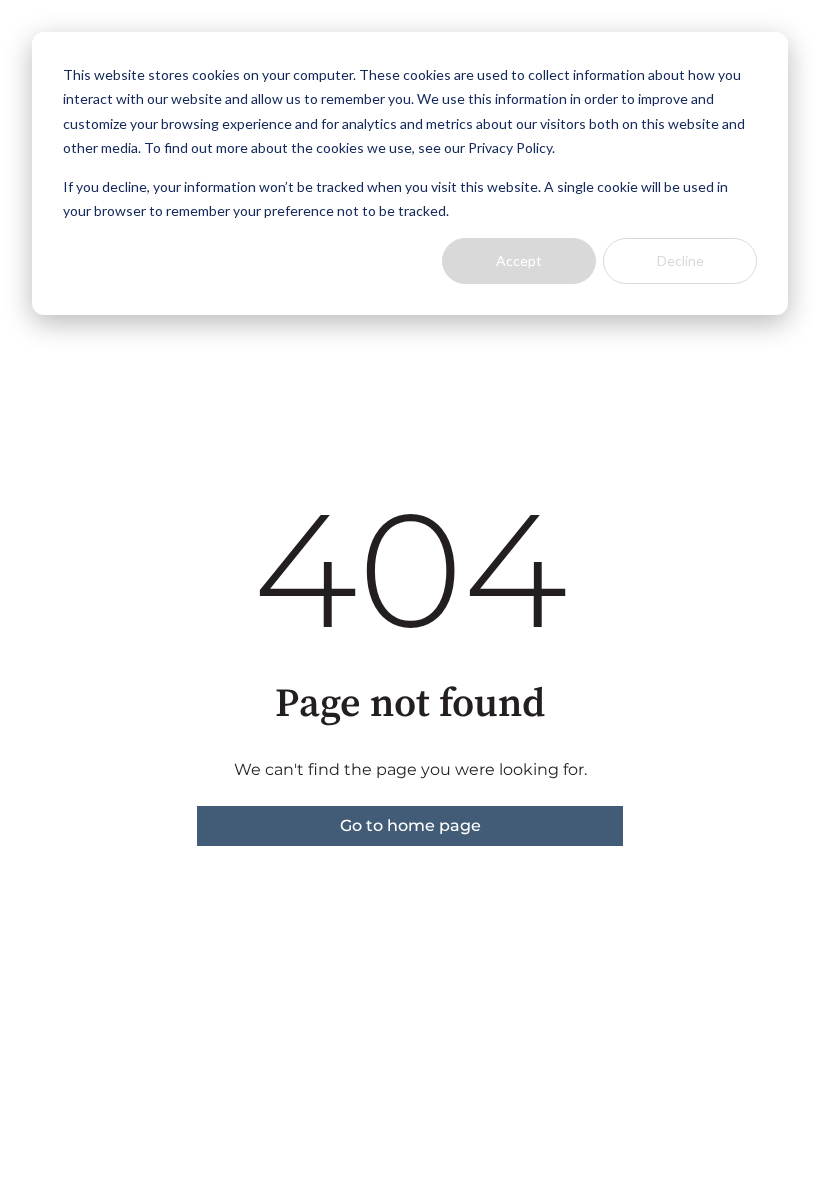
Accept (519, 260)
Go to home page (410, 825)
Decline (680, 260)
